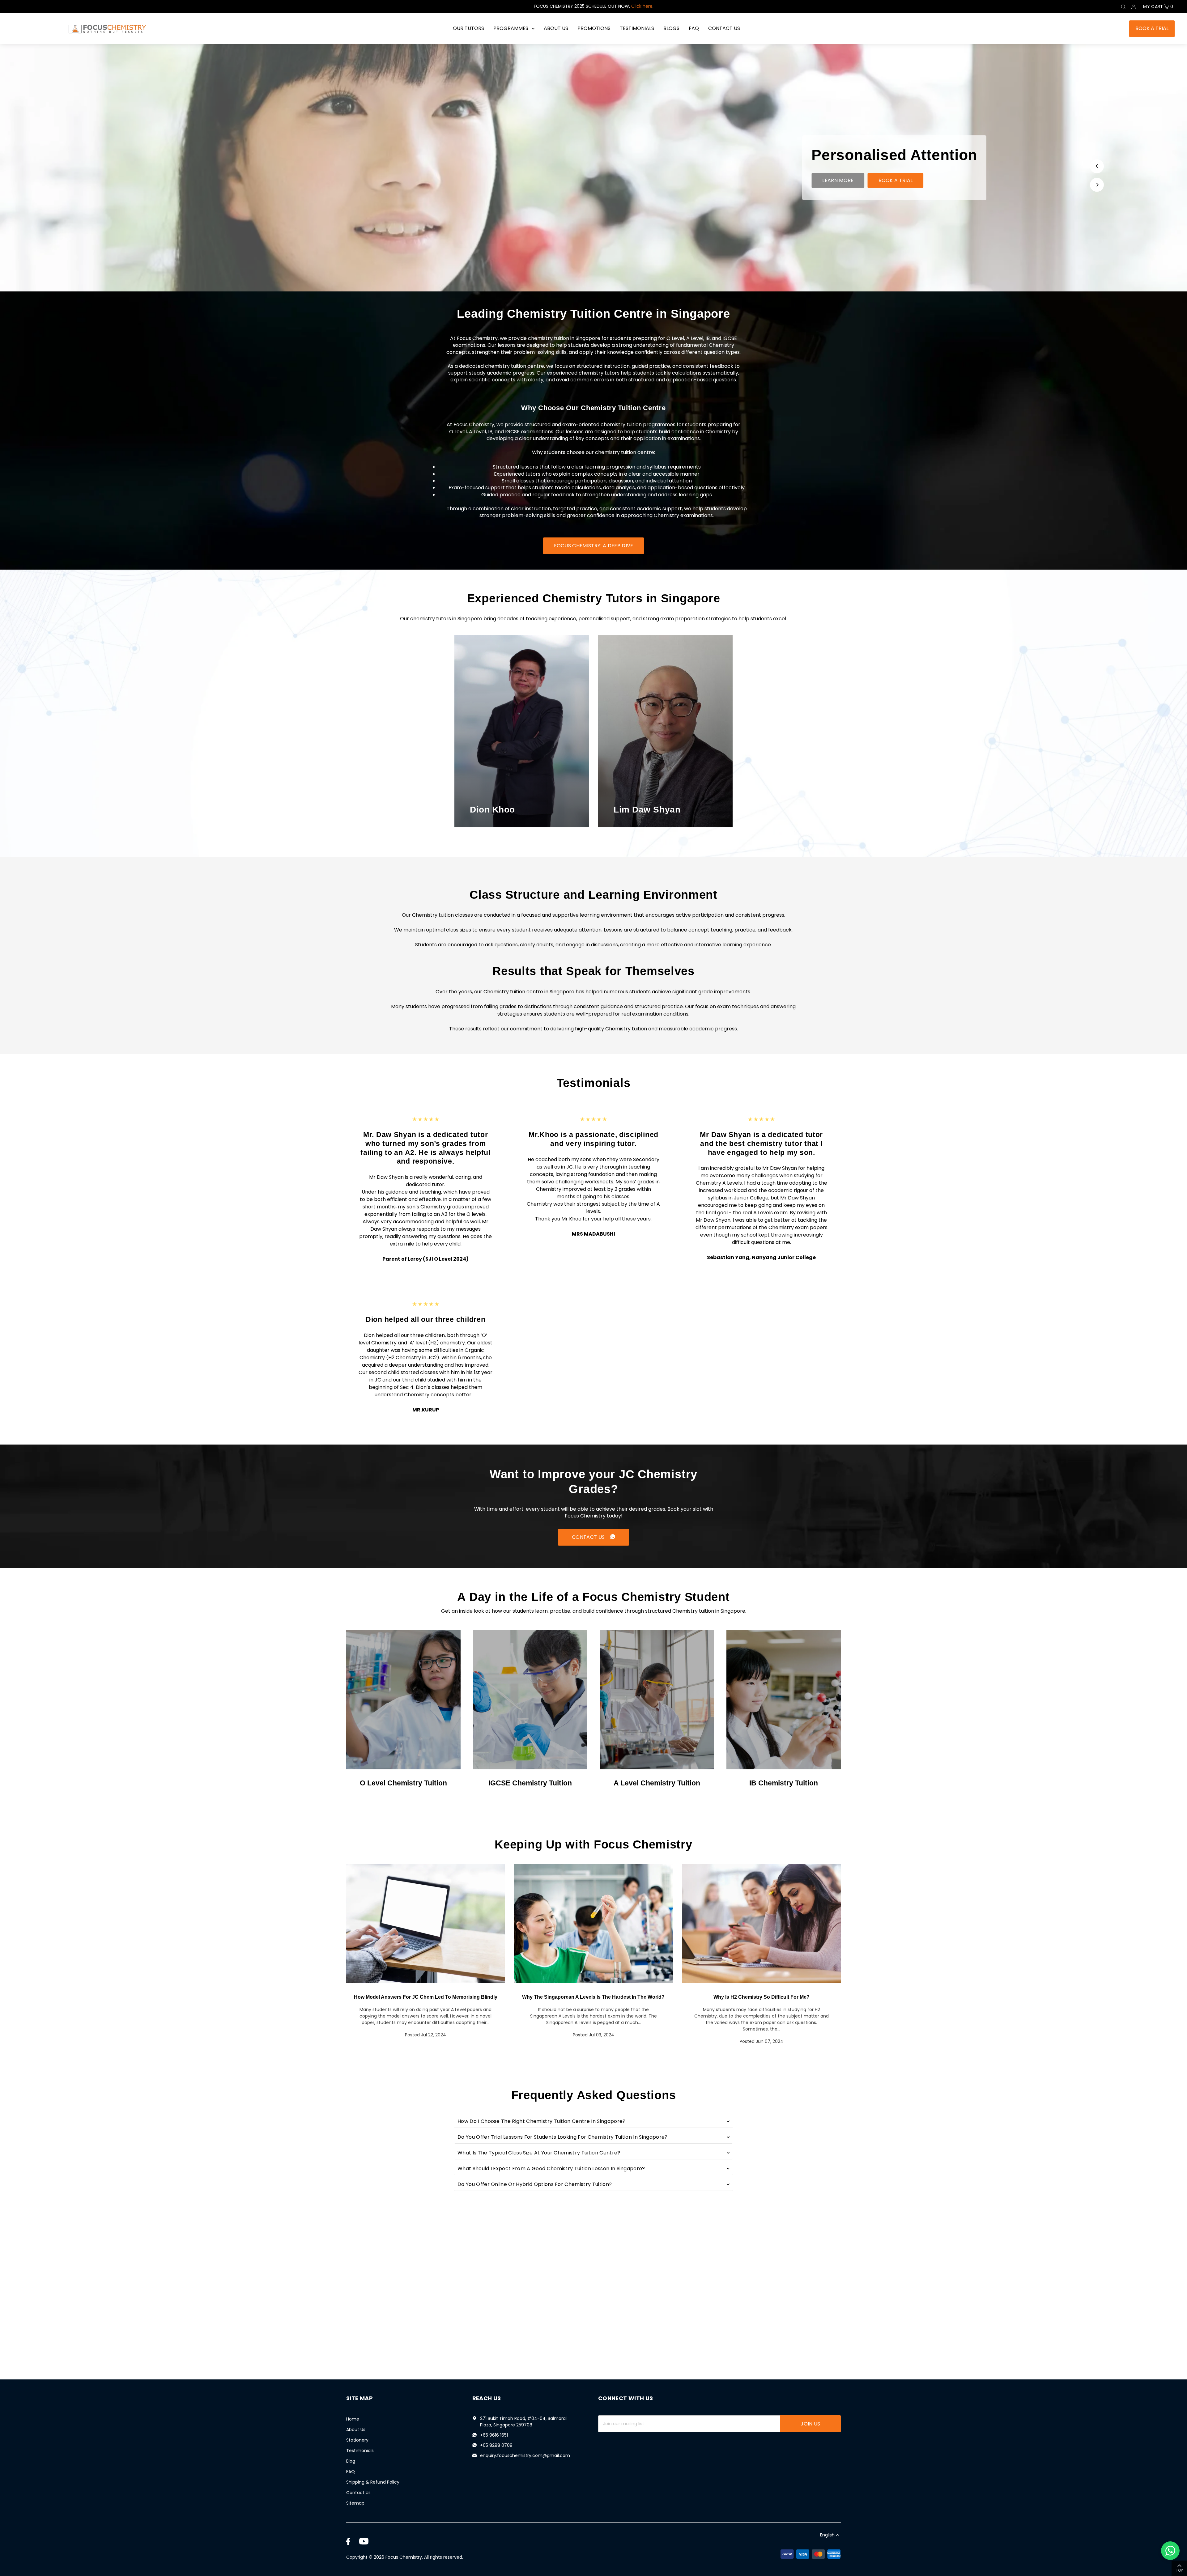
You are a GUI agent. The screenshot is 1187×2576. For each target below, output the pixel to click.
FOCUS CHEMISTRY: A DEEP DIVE (594, 546)
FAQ (351, 2472)
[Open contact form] (1170, 2551)
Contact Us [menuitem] (724, 28)
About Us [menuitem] (556, 28)
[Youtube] (364, 2541)
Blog (351, 2461)
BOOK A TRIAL (896, 180)
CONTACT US (589, 1537)
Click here (642, 6)
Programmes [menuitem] (511, 28)
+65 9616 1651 (494, 2435)
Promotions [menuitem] (594, 28)
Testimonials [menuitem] (637, 28)
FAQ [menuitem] (694, 28)
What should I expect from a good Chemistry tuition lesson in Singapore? (551, 2169)
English (827, 2535)
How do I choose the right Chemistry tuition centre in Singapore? (541, 2121)
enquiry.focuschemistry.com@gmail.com (525, 2455)
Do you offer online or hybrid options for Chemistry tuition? (535, 2184)
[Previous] (1097, 166)
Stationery (357, 2440)
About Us (356, 2430)
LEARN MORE (838, 180)
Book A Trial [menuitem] (1152, 28)
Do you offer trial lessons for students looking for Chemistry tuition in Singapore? (563, 2137)
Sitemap (355, 2503)
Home (353, 2419)
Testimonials (360, 2451)
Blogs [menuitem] (671, 28)
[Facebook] (348, 2541)
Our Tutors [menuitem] (468, 28)
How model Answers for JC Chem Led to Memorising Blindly (426, 1997)
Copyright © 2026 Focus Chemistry (384, 2557)
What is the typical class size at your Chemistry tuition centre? (539, 2153)
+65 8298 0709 (496, 2445)
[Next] (1097, 185)
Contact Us (358, 2493)
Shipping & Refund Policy (373, 2482)
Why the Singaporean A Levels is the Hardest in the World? (593, 1997)
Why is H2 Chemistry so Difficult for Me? (762, 1997)
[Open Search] (1123, 7)
